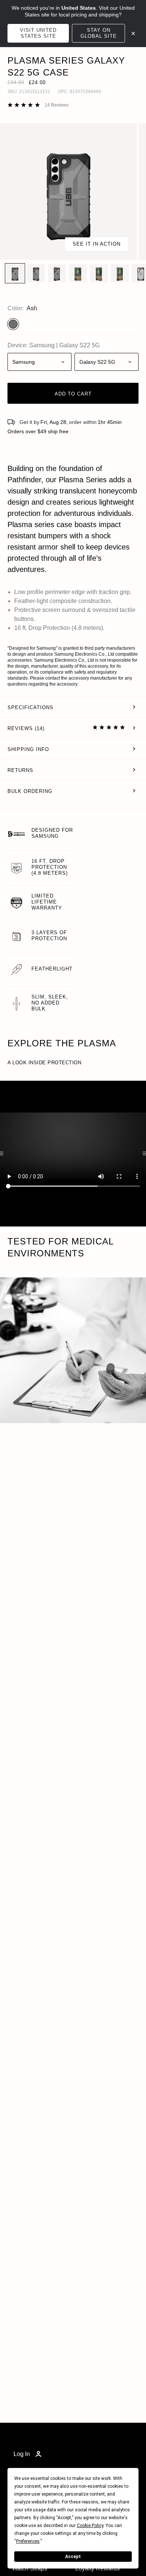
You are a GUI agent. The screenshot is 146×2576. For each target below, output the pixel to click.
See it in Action (97, 244)
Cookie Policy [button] (90, 2526)
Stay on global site (99, 33)
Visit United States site (38, 33)
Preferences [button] (28, 2541)
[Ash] (13, 324)
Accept (73, 2557)
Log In (22, 2454)
